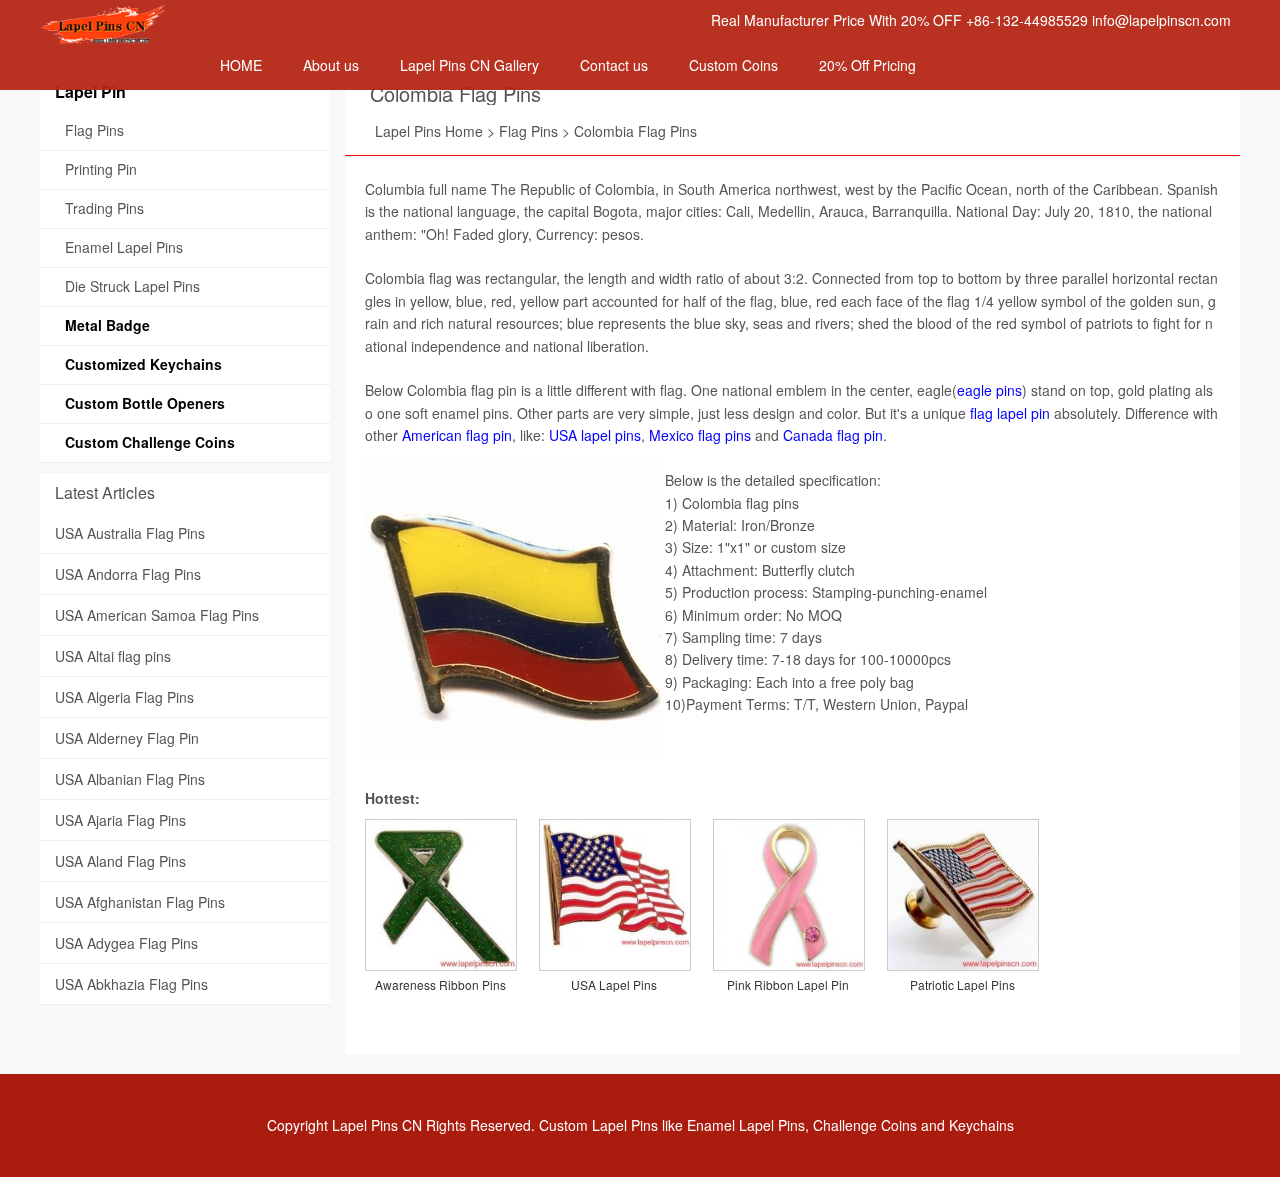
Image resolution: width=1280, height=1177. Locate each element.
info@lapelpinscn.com (1161, 20)
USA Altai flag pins (113, 656)
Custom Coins (733, 65)
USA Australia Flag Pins (130, 533)
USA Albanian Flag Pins (130, 779)
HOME (241, 65)
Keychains (981, 1125)
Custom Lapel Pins (598, 1125)
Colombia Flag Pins (455, 93)
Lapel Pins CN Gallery (469, 65)
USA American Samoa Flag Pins (157, 615)
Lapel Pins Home (429, 131)
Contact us (614, 65)
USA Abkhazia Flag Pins (131, 984)
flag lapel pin (1010, 413)
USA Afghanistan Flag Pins (140, 902)
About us (331, 65)
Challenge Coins (865, 1125)
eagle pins (989, 390)
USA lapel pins (595, 435)
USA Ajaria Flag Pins (120, 820)
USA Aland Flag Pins (120, 861)
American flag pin (457, 435)
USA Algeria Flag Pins (124, 697)
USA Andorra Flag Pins (128, 574)
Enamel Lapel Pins (746, 1125)
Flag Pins (528, 131)
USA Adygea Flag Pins (126, 943)
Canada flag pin (833, 435)
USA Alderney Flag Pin (127, 738)
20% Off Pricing (867, 65)
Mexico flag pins (702, 435)
